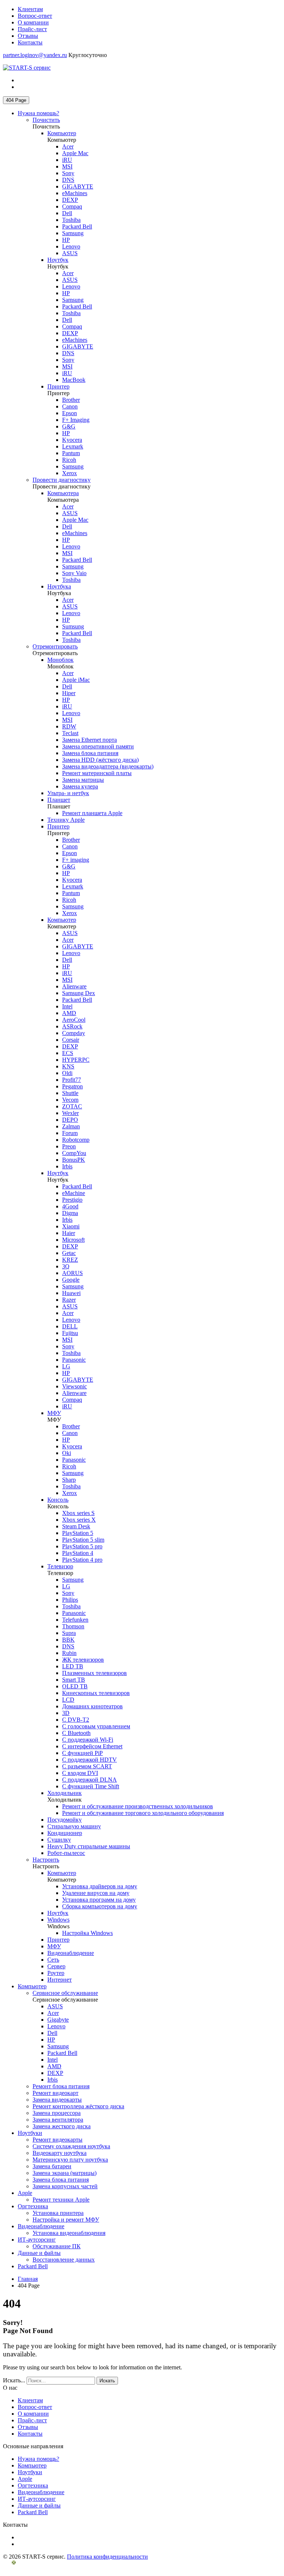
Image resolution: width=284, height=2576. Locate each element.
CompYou (74, 1153)
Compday (74, 1033)
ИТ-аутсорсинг (37, 2240)
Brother (71, 400)
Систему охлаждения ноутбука (71, 2146)
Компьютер (62, 133)
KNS (68, 1066)
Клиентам (30, 9)
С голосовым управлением (96, 1726)
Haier (69, 1233)
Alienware (74, 986)
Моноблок (60, 660)
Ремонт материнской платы (97, 773)
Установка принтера (58, 2213)
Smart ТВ (74, 1680)
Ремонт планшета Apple (92, 813)
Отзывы (28, 36)
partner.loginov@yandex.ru (35, 55)
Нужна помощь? (38, 113)
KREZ (70, 1260)
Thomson (73, 1626)
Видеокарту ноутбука (60, 2153)
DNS (68, 180)
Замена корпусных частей (65, 2186)
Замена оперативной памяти (98, 746)
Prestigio (72, 1200)
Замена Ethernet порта (89, 740)
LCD (68, 1700)
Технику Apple (66, 820)
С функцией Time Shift (91, 1786)
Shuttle (70, 1093)
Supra (69, 1633)
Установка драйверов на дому (100, 1886)
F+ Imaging (76, 420)
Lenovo (71, 246)
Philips (70, 1600)
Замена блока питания (90, 753)
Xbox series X (79, 1520)
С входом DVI (80, 1773)
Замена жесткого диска (62, 2126)
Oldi (67, 1073)
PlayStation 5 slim (83, 1540)
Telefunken (75, 1620)
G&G (69, 426)
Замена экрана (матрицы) (65, 2173)
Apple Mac (75, 153)
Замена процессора (57, 2113)
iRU (67, 160)
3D (66, 1713)
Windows (58, 1920)
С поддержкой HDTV (89, 1760)
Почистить (46, 120)
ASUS (70, 253)
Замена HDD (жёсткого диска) (100, 760)
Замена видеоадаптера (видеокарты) (108, 766)
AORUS (72, 1273)
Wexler (70, 1113)
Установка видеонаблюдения (69, 2233)
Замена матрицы (83, 780)
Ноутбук (58, 260)
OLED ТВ (75, 1686)
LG (66, 1366)
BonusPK (74, 1160)
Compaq (72, 206)
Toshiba (71, 220)
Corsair (71, 1040)
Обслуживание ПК (57, 2246)
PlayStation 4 (78, 1553)
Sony (68, 173)
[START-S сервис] (27, 68)
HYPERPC (76, 1060)
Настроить (46, 1860)
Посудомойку (65, 1820)
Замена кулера (80, 786)
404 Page (16, 100)
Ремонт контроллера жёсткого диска (78, 2106)
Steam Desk (76, 1526)
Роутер (56, 1973)
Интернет (60, 1980)
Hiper (69, 693)
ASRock (72, 1026)
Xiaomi (71, 1226)
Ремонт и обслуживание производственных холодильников (138, 1806)
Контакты (30, 42)
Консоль (58, 1500)
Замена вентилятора (58, 2120)
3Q (66, 1266)
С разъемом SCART (87, 1766)
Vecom (70, 1100)
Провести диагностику (62, 480)
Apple (25, 2193)
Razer (69, 1300)
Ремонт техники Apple (61, 2200)
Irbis (67, 1166)
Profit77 (72, 1080)
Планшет (59, 800)
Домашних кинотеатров (92, 1706)
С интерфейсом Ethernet (92, 1746)
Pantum (71, 453)
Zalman (71, 1126)
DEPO (70, 1120)
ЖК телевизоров (83, 1660)
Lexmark (73, 446)
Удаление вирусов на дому (96, 1893)
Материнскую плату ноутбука (70, 2160)
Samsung (73, 233)
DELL (70, 1326)
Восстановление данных (64, 2260)
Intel (67, 1006)
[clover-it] (21, 2570)
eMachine (74, 1193)
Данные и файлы (39, 2253)
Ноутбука (59, 586)
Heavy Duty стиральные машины (89, 1846)
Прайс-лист (32, 29)
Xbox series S (78, 1513)
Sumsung (73, 626)
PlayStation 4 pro (82, 1560)
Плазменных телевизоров (94, 1673)
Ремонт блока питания (61, 2086)
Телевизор (60, 1566)
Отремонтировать (55, 646)
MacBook (74, 380)
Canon (70, 406)
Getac (69, 1253)
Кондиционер (65, 1833)
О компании (33, 22)
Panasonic (74, 1360)
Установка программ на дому (99, 1900)
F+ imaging (76, 860)
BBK (68, 1640)
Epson (70, 413)
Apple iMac (76, 680)
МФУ (54, 1413)
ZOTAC (72, 1106)
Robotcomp (76, 1140)
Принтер (58, 386)
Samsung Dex (79, 993)
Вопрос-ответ (35, 16)
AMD (69, 1013)
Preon (69, 1146)
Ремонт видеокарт (55, 2093)
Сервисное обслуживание (65, 1993)
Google (71, 1280)
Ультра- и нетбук (68, 793)
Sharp (69, 1480)
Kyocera (72, 440)
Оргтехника (33, 2206)
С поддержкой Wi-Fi (88, 1740)
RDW (69, 726)
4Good (70, 1206)
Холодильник (65, 1793)
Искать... (14, 2380)
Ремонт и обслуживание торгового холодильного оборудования (143, 1813)
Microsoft (73, 1240)
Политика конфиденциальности (107, 2557)
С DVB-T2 (76, 1720)
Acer (68, 146)
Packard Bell (77, 226)
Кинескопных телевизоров (96, 1693)
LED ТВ (73, 1666)
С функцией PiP (82, 1753)
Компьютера (63, 493)
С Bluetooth (76, 1733)
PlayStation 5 (78, 1533)
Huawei (71, 1293)
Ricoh (69, 460)
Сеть (53, 1960)
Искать (107, 2381)
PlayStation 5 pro (82, 1546)
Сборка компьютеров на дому (100, 1906)
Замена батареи (52, 2166)
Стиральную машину (74, 1826)
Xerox (70, 473)
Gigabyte (58, 2020)
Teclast (70, 733)
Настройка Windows (87, 1933)
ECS (68, 1053)
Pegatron (72, 1086)
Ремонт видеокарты (58, 2140)
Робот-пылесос (66, 1853)
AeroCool (74, 1020)
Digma (70, 1213)
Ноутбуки (30, 2133)
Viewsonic (75, 1386)
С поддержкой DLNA (89, 1780)
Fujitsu (70, 1333)
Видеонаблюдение (71, 1953)
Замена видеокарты (57, 2100)
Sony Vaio (74, 573)
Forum (70, 1133)
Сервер (56, 1966)
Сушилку (59, 1840)
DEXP (70, 200)
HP (66, 240)
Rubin (69, 1653)
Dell (67, 213)
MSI (67, 166)
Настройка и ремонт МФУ (66, 2220)
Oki (67, 1453)
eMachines (75, 193)
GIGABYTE (78, 186)
